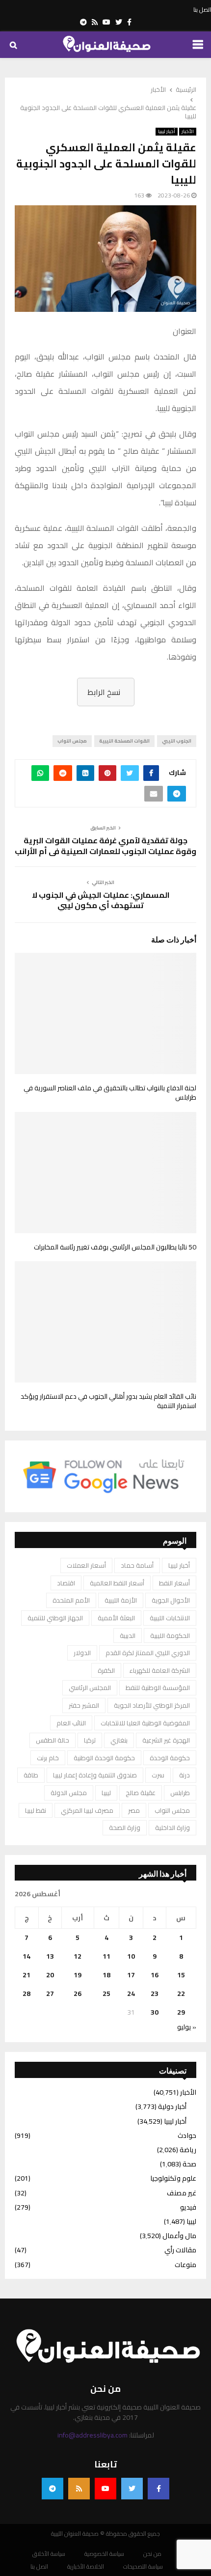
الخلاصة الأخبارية (86, 2567)
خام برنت (48, 1758)
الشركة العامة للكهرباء (160, 1670)
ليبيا (106, 1793)
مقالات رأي (180, 2250)
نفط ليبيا (36, 1810)
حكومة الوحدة (170, 1758)
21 (26, 1975)
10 (131, 1956)
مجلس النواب (72, 741)
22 (181, 1994)
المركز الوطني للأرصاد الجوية (152, 1705)
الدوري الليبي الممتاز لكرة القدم (148, 1653)
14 (26, 1956)
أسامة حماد (137, 1565)
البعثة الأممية (116, 1618)
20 (50, 1975)
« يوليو (187, 2027)
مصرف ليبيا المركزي (87, 1810)
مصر (134, 1810)
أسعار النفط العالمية (117, 1583)
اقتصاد (66, 1583)
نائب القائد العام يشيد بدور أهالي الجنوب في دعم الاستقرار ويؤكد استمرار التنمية (108, 1401)
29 (181, 2012)
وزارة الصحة (125, 1828)
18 (106, 1975)
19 (78, 1975)
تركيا (90, 1740)
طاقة (31, 1775)
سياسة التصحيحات (143, 2567)
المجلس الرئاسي (90, 1688)
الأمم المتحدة (71, 1600)
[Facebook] (158, 2489)
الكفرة (106, 1670)
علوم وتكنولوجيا (173, 2178)
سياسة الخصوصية (104, 2554)
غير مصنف (182, 2193)
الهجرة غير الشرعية (166, 1740)
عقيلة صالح (141, 1793)
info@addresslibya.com (92, 2435)
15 (181, 1975)
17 (131, 1975)
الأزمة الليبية (121, 1600)
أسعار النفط (174, 1583)
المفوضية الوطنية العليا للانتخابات (145, 1723)
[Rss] (79, 2489)
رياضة (188, 2150)
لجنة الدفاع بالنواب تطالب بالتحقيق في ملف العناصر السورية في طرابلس (110, 1093)
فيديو (188, 2207)
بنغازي (119, 1740)
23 (155, 1994)
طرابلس (180, 1793)
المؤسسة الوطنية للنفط (158, 1688)
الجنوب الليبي (177, 741)
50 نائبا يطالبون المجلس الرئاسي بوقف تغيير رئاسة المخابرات (115, 1247)
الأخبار (188, 132)
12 (78, 1956)
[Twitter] (132, 2489)
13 (50, 1956)
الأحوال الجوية (171, 1600)
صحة (189, 2164)
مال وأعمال (179, 2236)
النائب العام (71, 1723)
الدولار (82, 1653)
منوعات (185, 2265)
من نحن (152, 2554)
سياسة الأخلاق (49, 2554)
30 (155, 2012)
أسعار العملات (86, 1565)
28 (26, 1994)
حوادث (187, 2135)
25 (106, 1994)
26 (78, 1994)
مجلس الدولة (69, 1793)
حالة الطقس (53, 1740)
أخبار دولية (172, 2106)
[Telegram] (53, 2489)
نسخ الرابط (104, 692)
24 (131, 1994)
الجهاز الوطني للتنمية (55, 1618)
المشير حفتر (84, 1705)
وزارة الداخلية (172, 1828)
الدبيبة (128, 1635)
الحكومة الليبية (170, 1635)
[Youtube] (105, 2489)
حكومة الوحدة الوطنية (104, 1758)
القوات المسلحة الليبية (124, 741)
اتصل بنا (202, 10)
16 (155, 1975)
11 (106, 1956)
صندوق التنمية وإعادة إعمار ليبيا (95, 1775)
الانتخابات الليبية (170, 1618)
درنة (185, 1775)
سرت (158, 1775)
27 (50, 1994)
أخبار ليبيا (167, 132)
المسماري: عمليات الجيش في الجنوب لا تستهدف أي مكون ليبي (101, 900)
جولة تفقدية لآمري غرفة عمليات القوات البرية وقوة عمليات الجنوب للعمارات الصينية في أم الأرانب (105, 845)
